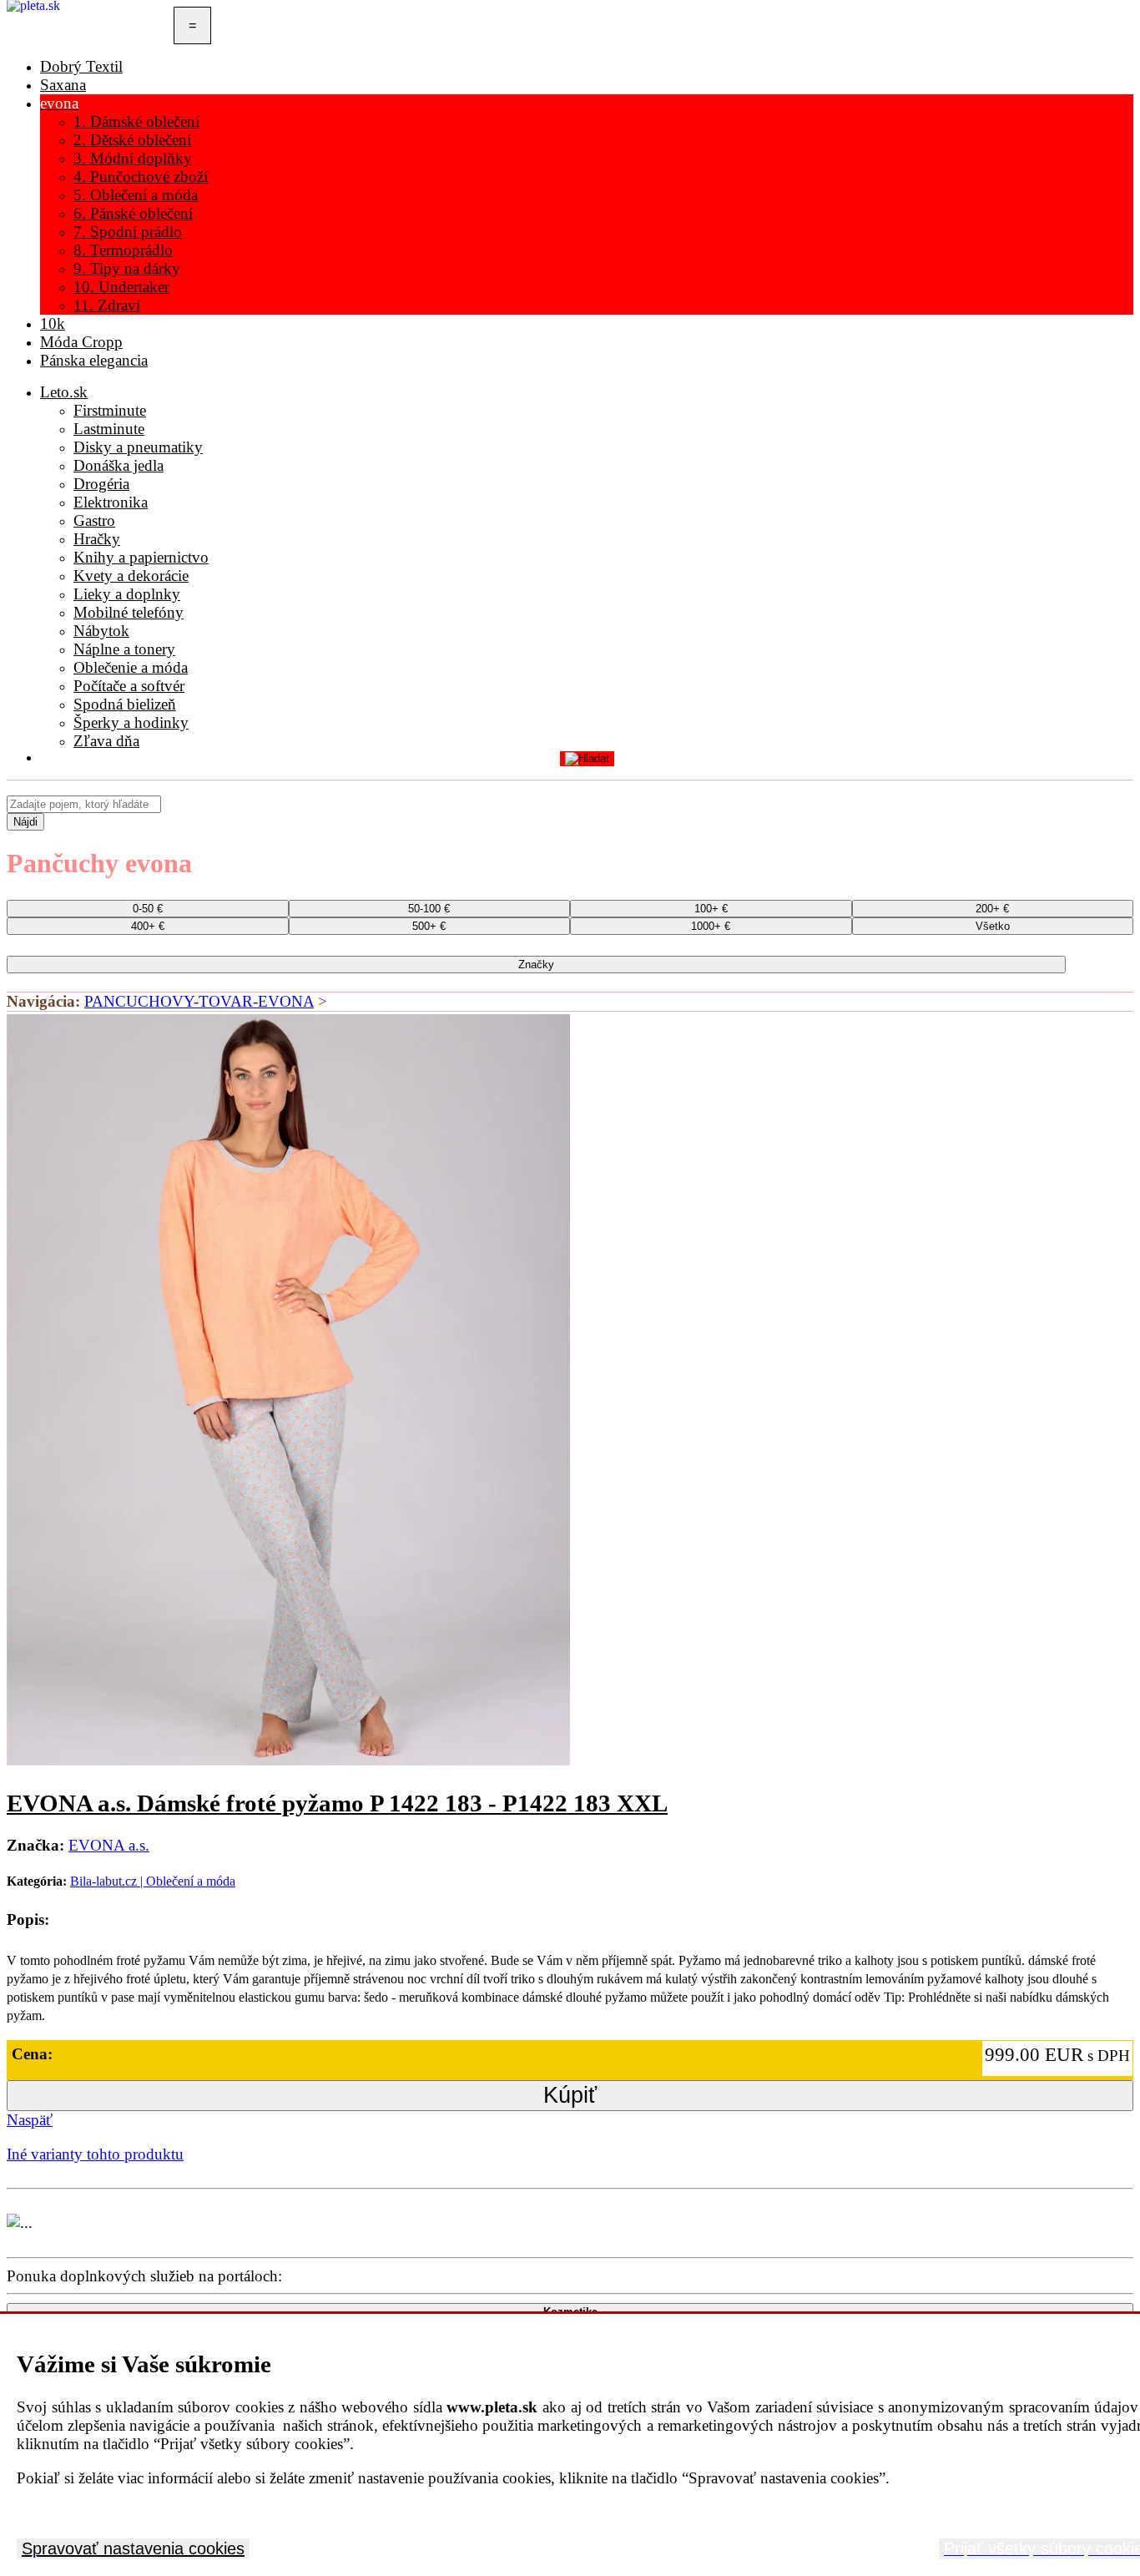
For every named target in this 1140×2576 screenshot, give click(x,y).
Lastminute (109, 429)
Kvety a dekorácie (131, 576)
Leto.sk (64, 392)
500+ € (429, 926)
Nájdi (25, 822)
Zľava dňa (106, 741)
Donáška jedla (119, 465)
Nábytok (101, 631)
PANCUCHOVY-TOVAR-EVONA (199, 1001)
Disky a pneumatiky (138, 447)
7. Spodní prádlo (128, 232)
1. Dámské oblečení (136, 121)
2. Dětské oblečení (132, 140)
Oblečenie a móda (131, 667)
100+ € (711, 909)
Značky (536, 965)
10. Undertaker (121, 287)
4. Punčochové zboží (141, 177)
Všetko (993, 926)
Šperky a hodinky (131, 722)
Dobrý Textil (81, 66)
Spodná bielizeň (125, 704)
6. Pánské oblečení (133, 213)
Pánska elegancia (94, 360)
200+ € (992, 909)
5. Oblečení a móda (136, 195)
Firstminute (110, 410)
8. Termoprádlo (123, 250)
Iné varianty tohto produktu (95, 2154)
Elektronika (111, 502)
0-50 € (148, 909)
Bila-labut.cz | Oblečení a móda (153, 1881)
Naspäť (30, 2120)
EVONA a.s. (109, 1845)
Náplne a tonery (124, 649)
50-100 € (429, 909)
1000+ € (711, 926)
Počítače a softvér (129, 686)
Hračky (97, 539)
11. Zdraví (107, 305)
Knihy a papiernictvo (141, 557)
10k (53, 323)
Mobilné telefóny (129, 612)
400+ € (148, 926)
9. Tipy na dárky (127, 268)
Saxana (63, 85)
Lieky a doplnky (127, 594)
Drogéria (101, 484)
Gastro (94, 520)
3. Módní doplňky (133, 158)
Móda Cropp (81, 342)
